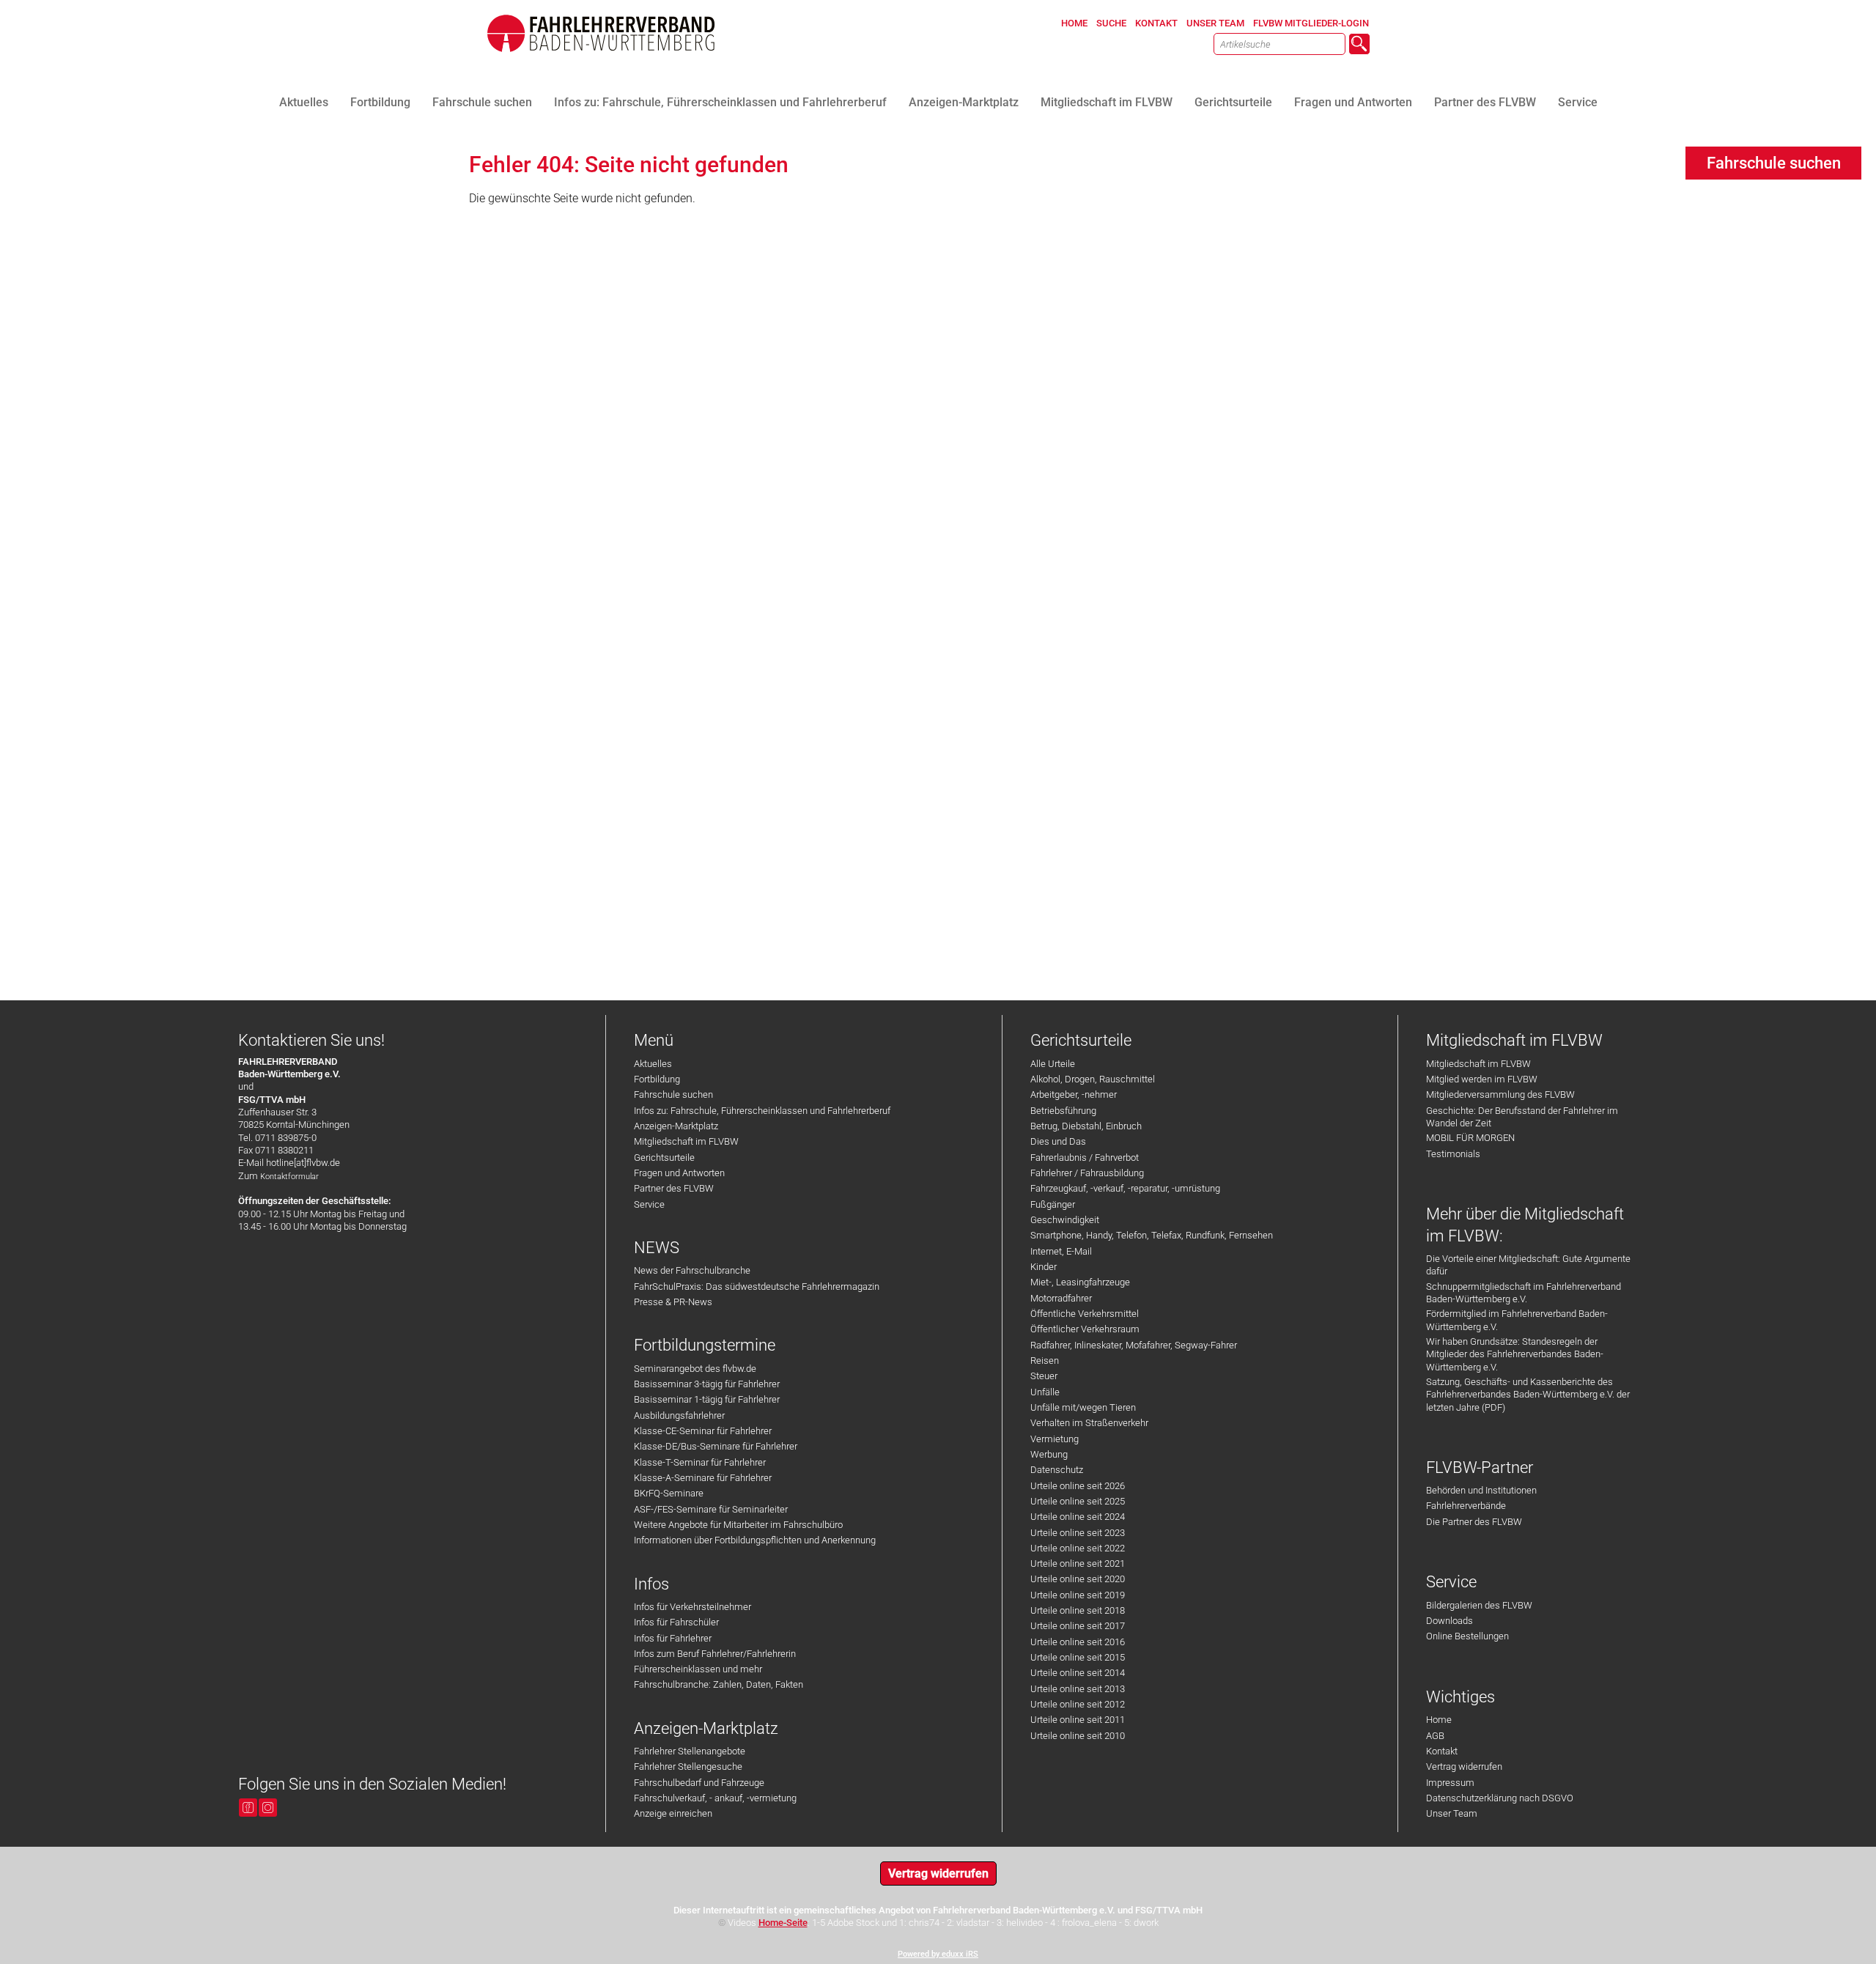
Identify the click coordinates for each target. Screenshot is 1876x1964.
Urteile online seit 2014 (1078, 1673)
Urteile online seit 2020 (1078, 1579)
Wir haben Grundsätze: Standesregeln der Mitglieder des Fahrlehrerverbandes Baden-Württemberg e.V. (1515, 1354)
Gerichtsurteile (664, 1158)
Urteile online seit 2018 (1078, 1610)
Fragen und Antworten (679, 1173)
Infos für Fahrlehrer (673, 1638)
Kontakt (1442, 1751)
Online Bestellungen (1467, 1636)
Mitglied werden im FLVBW (1482, 1079)
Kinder (1044, 1267)
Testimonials (1453, 1154)
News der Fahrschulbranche (692, 1270)
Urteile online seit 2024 (1078, 1517)
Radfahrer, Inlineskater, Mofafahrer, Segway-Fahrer (1134, 1345)
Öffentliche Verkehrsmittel (1085, 1314)
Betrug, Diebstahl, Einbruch (1086, 1126)
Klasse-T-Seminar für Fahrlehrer (700, 1462)
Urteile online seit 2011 (1078, 1720)
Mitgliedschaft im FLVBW (686, 1141)
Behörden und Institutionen (1481, 1490)
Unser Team (1452, 1813)
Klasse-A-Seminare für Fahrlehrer (703, 1478)
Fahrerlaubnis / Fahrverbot (1085, 1158)
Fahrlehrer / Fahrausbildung (1087, 1173)
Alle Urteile (1053, 1064)
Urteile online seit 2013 (1078, 1689)
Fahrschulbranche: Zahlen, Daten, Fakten (719, 1684)
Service (649, 1204)
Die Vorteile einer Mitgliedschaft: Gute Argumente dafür (1528, 1265)
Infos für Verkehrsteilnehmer (693, 1607)
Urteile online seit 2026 (1078, 1486)
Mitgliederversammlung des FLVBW (1500, 1094)
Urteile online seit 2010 (1078, 1736)
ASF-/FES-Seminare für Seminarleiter (711, 1509)
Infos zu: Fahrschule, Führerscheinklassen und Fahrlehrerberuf (762, 1111)
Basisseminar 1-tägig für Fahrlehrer (707, 1399)
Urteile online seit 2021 (1078, 1564)
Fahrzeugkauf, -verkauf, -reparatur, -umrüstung (1125, 1188)
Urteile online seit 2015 (1078, 1657)
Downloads (1450, 1621)
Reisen (1045, 1361)
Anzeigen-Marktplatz (676, 1126)
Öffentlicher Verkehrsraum (1085, 1329)
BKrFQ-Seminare (669, 1493)
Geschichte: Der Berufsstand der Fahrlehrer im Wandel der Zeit (1522, 1117)
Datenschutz (1057, 1470)
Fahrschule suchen (673, 1094)
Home (1439, 1720)
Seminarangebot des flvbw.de (695, 1369)
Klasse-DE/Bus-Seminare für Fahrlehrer (716, 1446)
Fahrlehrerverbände (1466, 1506)
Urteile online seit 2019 (1078, 1595)
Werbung (1049, 1454)
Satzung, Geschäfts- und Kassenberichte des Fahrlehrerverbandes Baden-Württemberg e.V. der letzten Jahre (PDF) (1528, 1395)
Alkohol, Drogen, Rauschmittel (1093, 1079)
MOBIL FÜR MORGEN (1470, 1138)
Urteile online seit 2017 (1078, 1626)
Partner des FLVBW (674, 1188)
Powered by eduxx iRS (938, 1954)
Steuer (1044, 1376)
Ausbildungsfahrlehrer (679, 1415)
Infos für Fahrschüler (676, 1622)
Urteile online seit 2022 (1078, 1548)
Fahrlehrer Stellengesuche (688, 1767)
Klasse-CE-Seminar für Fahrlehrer (703, 1431)
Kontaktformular (289, 1177)
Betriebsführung (1063, 1111)
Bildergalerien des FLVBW (1479, 1605)
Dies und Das (1058, 1141)
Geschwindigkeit (1065, 1220)
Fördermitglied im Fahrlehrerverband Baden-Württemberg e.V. (1517, 1320)
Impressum (1450, 1783)
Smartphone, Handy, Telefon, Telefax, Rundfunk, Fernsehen (1152, 1235)
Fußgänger (1053, 1204)
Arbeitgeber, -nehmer (1074, 1094)
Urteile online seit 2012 (1078, 1704)
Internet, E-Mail (1061, 1251)
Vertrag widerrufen (1464, 1767)
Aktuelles (653, 1064)
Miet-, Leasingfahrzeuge (1080, 1282)
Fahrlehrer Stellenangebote (690, 1751)
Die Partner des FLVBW (1474, 1522)
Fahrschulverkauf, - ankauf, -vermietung (715, 1798)
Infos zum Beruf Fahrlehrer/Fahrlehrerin (715, 1654)
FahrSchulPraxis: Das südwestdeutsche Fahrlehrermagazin (757, 1286)
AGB (1435, 1736)
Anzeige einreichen (673, 1813)
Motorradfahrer (1061, 1298)
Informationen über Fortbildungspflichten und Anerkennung (755, 1540)
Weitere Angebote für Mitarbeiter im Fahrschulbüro (738, 1525)
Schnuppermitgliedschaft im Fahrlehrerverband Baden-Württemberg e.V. (1524, 1293)
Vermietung (1055, 1439)
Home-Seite (783, 1923)
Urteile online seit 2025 (1078, 1501)
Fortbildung (657, 1079)
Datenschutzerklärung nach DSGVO (1500, 1798)
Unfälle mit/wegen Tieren (1083, 1407)
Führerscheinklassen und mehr (698, 1669)
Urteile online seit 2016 (1078, 1642)
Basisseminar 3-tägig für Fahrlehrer (707, 1384)
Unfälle (1045, 1392)
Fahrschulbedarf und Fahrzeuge (699, 1783)
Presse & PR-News (673, 1302)
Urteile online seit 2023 (1078, 1533)
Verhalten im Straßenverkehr (1089, 1423)
